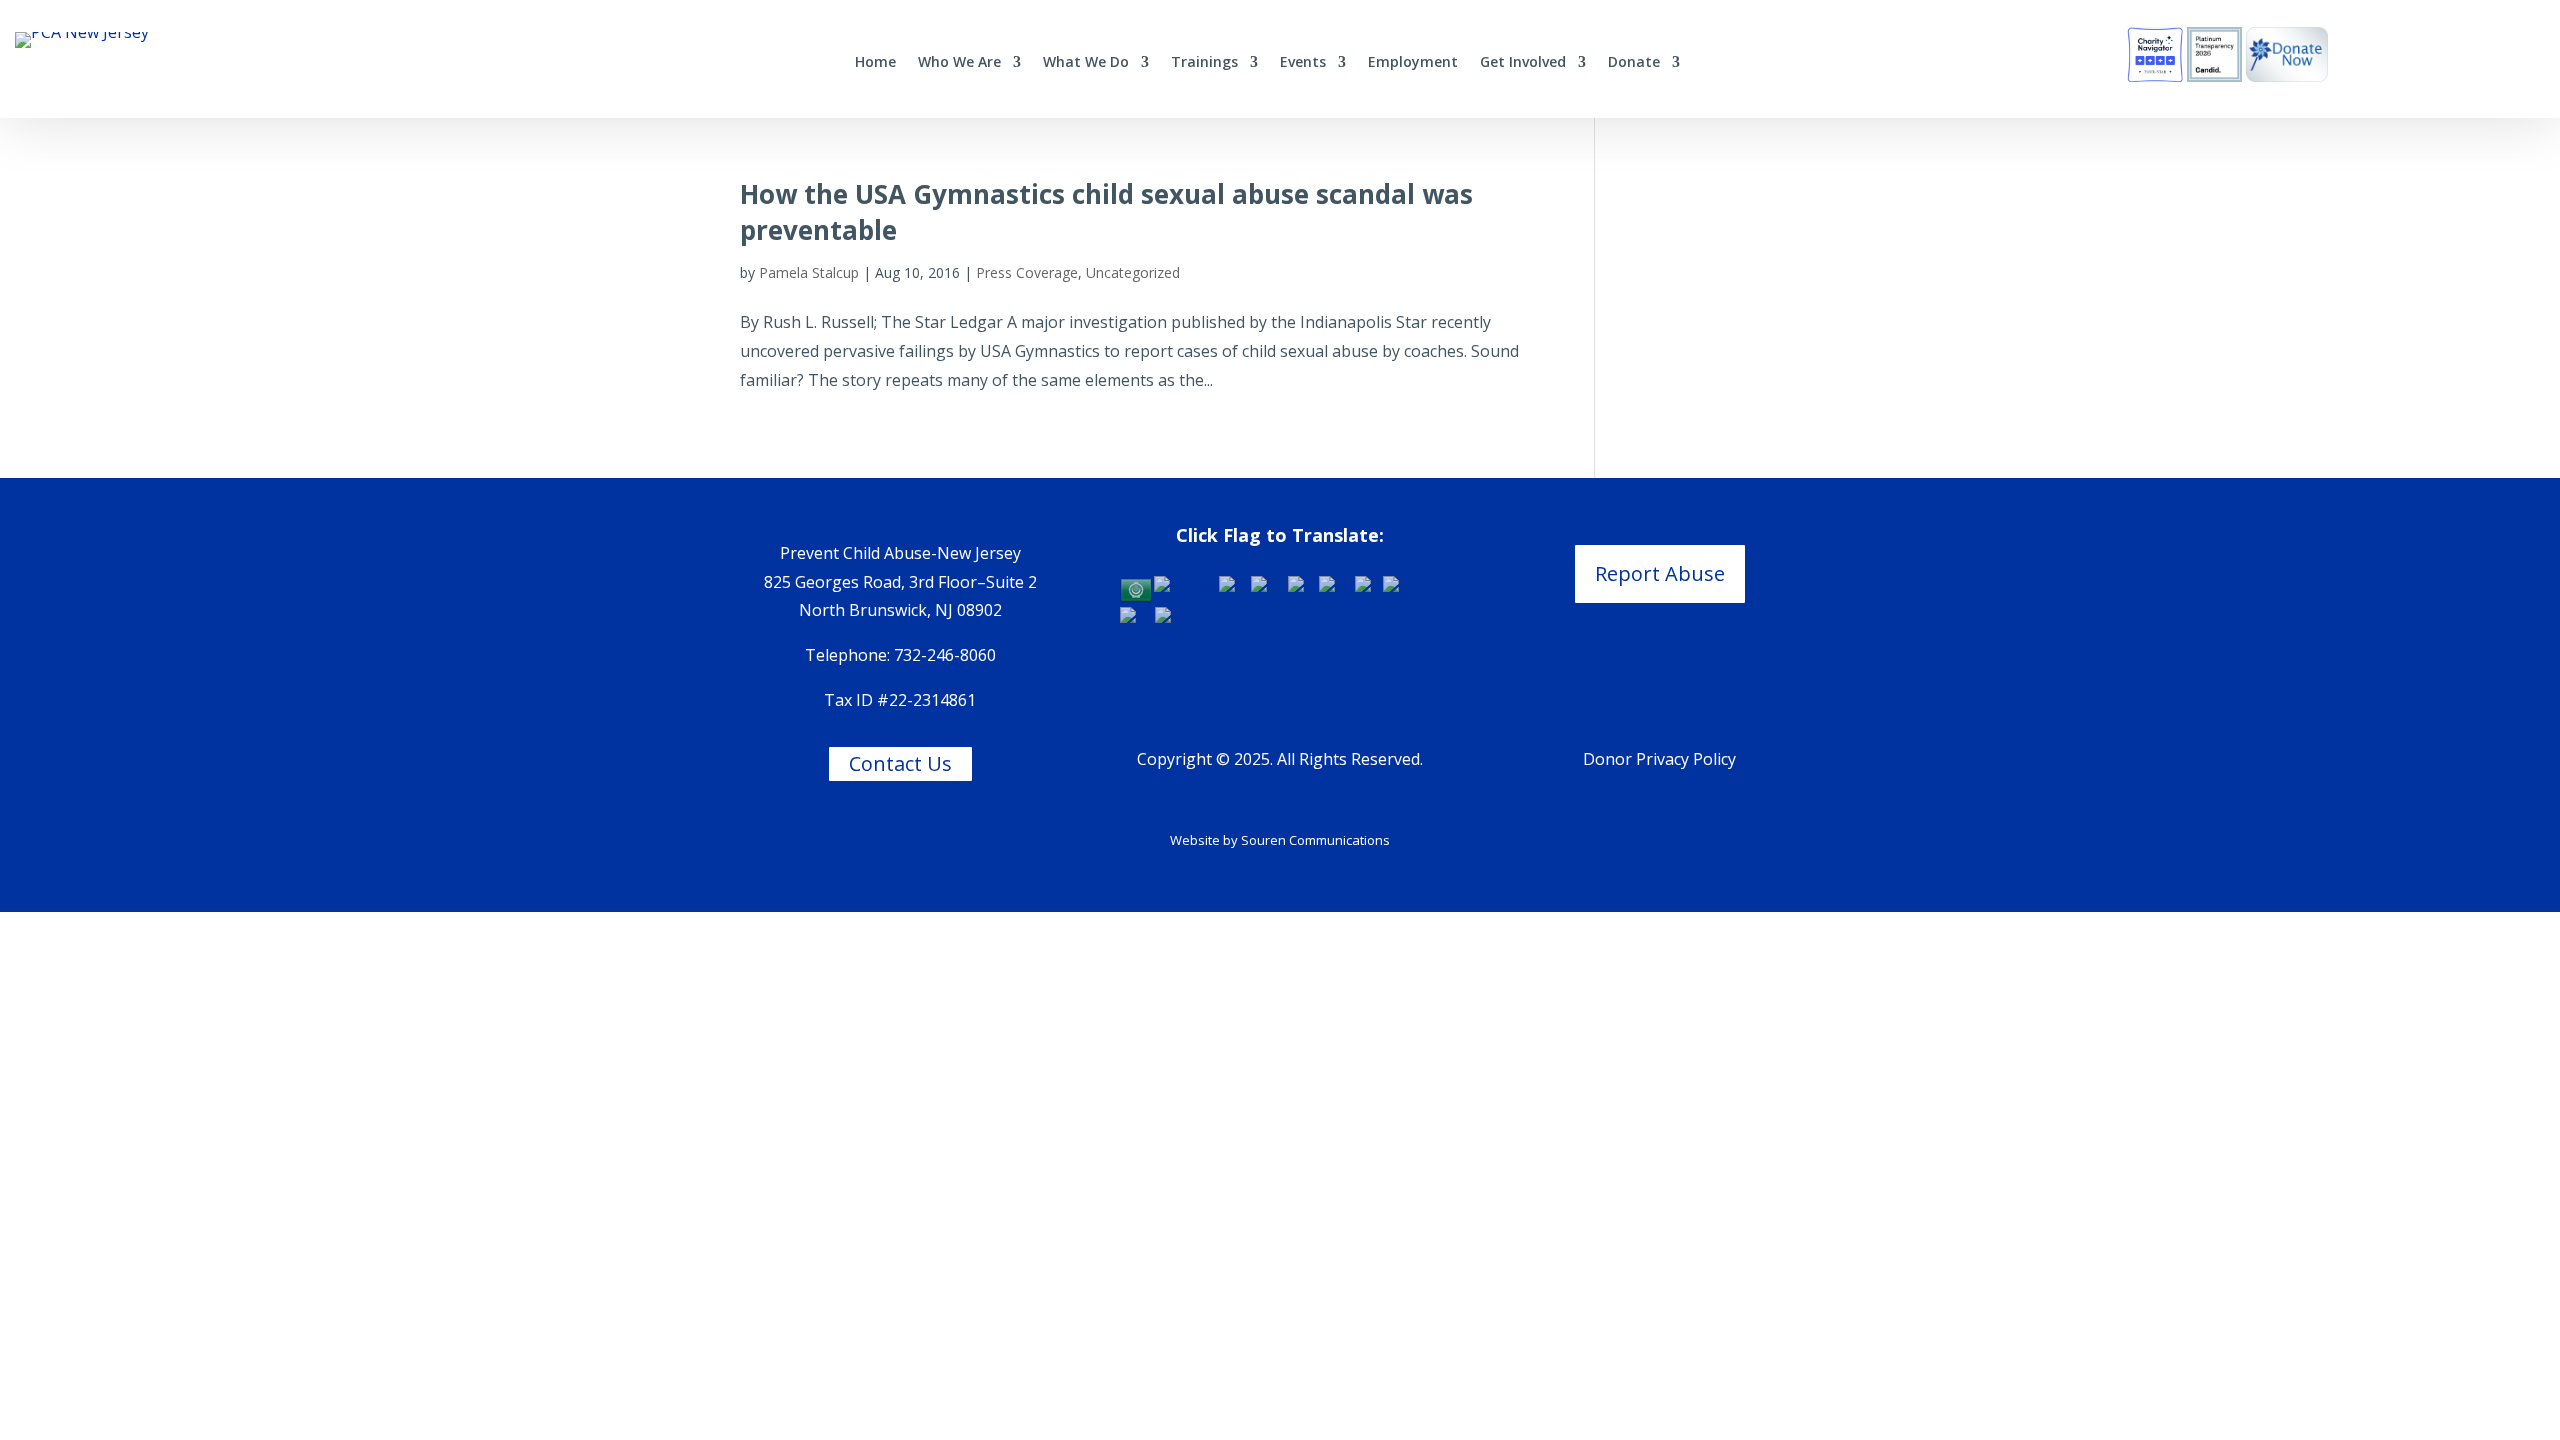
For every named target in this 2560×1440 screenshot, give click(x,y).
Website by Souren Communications (1280, 840)
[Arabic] (1137, 588)
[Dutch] (1235, 588)
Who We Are (959, 63)
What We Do (1086, 63)
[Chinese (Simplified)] (1186, 588)
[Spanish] (1172, 620)
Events (1303, 63)
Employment (1413, 63)
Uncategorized (1133, 272)
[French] (1303, 588)
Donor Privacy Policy (1659, 759)
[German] (1337, 588)
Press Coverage (1027, 272)
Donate (1634, 63)
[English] (1269, 588)
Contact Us (900, 763)
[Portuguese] (1400, 588)
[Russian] (1137, 620)
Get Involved (1523, 63)
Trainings (1204, 63)
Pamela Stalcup (809, 272)
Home (875, 63)
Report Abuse (1660, 573)
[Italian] (1369, 588)
